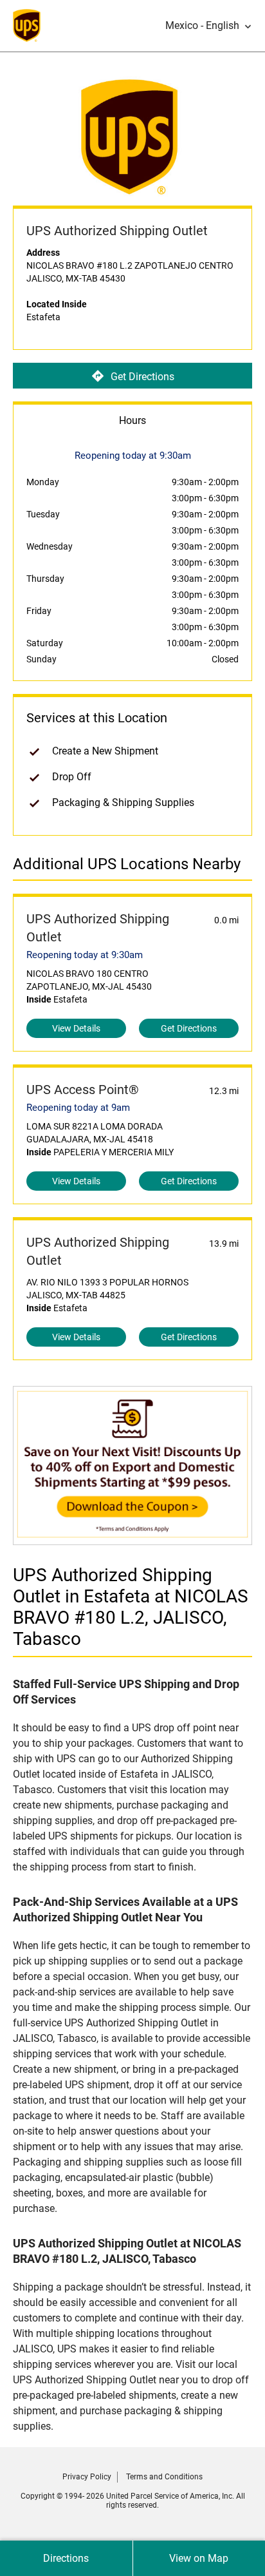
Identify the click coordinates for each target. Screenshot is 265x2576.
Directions (66, 2558)
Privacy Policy (87, 2477)
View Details (76, 1028)
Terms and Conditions (164, 2477)
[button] (209, 26)
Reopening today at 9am (78, 1108)
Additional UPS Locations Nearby (127, 864)
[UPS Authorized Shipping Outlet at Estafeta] (132, 1538)
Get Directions (142, 377)
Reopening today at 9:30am (85, 955)
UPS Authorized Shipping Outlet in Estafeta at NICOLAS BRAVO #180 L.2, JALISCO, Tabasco (131, 1607)
